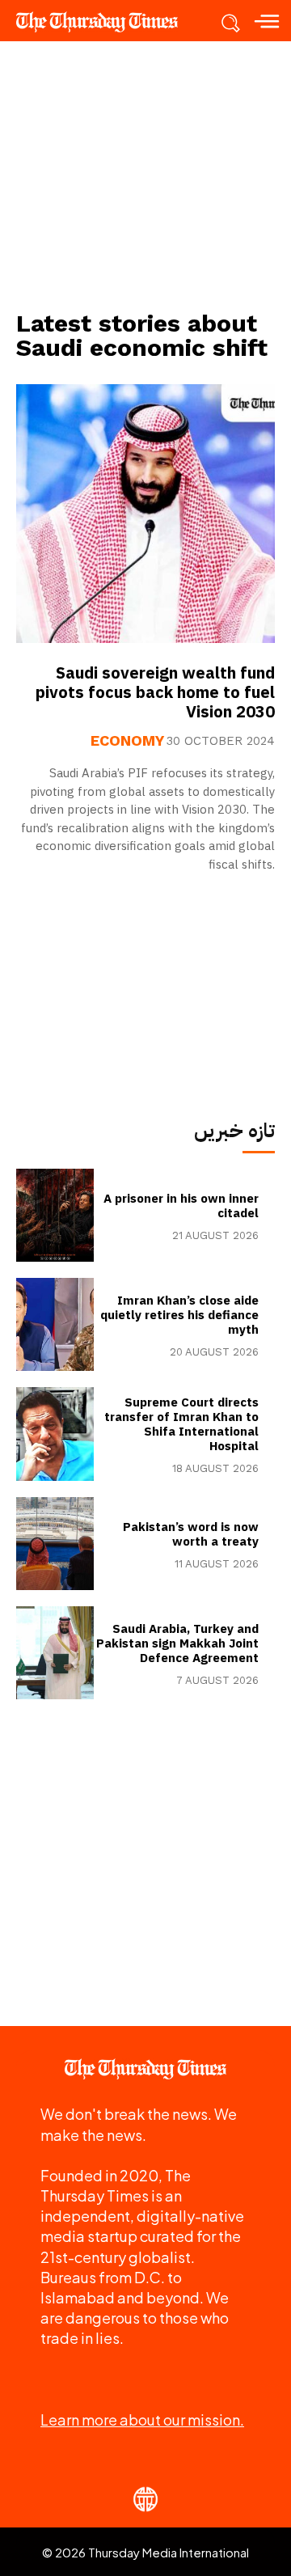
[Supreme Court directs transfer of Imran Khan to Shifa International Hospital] (55, 1434)
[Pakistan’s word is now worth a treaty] (55, 1544)
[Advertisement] (145, 175)
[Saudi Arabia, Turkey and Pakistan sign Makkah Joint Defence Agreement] (55, 1653)
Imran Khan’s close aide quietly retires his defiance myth (179, 1315)
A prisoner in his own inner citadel (181, 1206)
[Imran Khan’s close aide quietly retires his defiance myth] (55, 1324)
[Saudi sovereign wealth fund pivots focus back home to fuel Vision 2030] (145, 514)
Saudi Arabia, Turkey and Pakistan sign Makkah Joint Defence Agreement (177, 1643)
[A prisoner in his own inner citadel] (55, 1215)
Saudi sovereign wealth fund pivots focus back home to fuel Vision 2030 (155, 692)
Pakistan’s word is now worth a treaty (191, 1534)
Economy (127, 741)
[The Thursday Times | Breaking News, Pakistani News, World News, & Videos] (105, 22)
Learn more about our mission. (142, 2419)
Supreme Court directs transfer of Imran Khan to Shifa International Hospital (181, 1424)
